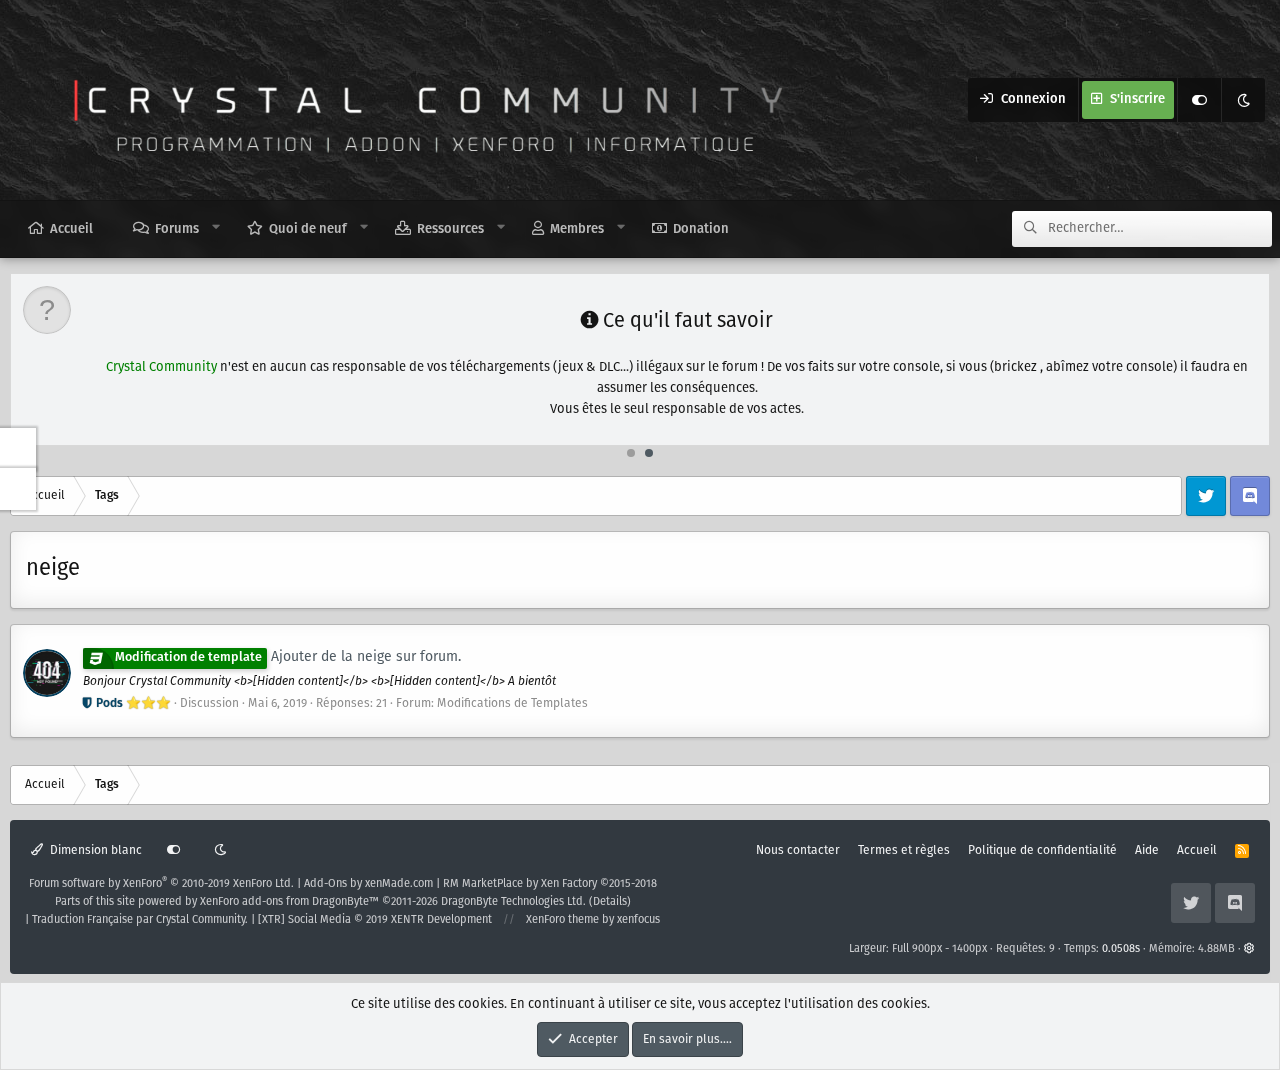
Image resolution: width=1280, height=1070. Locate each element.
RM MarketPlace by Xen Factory (550, 884)
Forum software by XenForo (161, 884)
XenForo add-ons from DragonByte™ (289, 902)
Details (610, 902)
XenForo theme (562, 920)
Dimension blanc (94, 850)
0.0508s (1121, 949)
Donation (701, 229)
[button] (216, 228)
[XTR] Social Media (375, 920)
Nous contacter (798, 850)
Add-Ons (325, 884)
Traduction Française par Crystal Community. (140, 920)
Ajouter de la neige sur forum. (288, 657)
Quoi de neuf (308, 229)
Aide (1147, 850)
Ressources (450, 229)
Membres (577, 229)
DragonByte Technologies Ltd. (513, 902)
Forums (177, 229)
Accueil (71, 229)
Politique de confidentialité (1042, 850)
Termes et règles (904, 850)
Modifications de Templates (512, 703)
